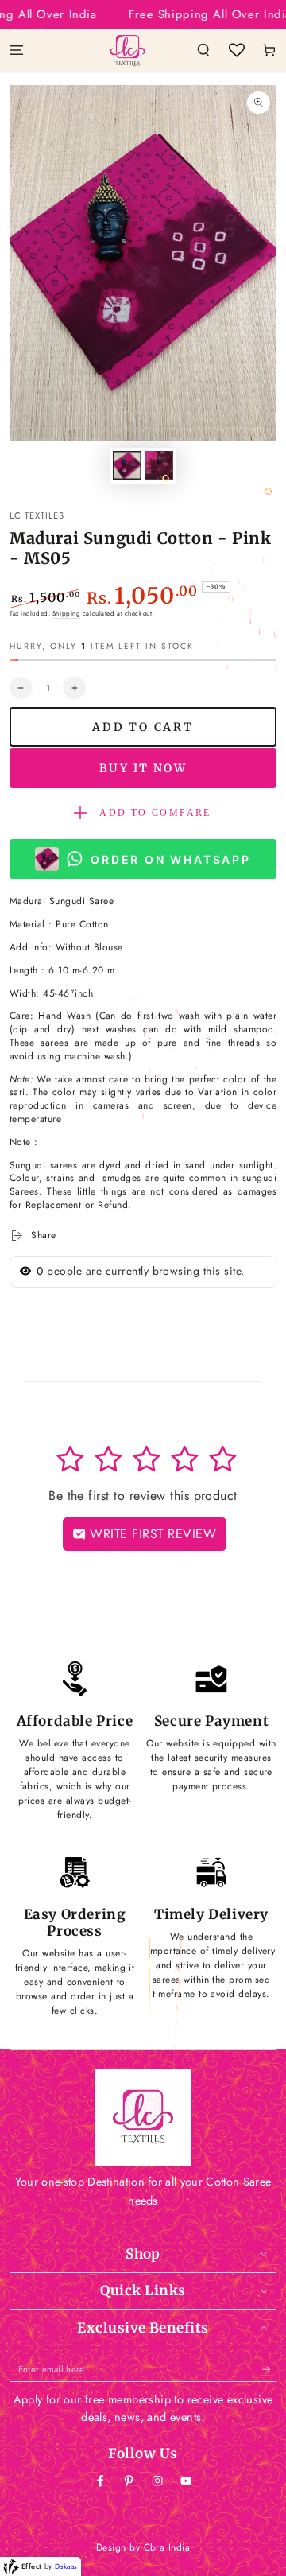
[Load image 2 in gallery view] (158, 465)
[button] (203, 50)
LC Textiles (37, 515)
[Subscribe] (269, 2370)
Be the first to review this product (143, 1496)
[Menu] (17, 50)
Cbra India (167, 2547)
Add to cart (143, 727)
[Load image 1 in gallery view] (127, 465)
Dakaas (66, 2566)
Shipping (66, 613)
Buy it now (143, 768)
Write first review (151, 1534)
